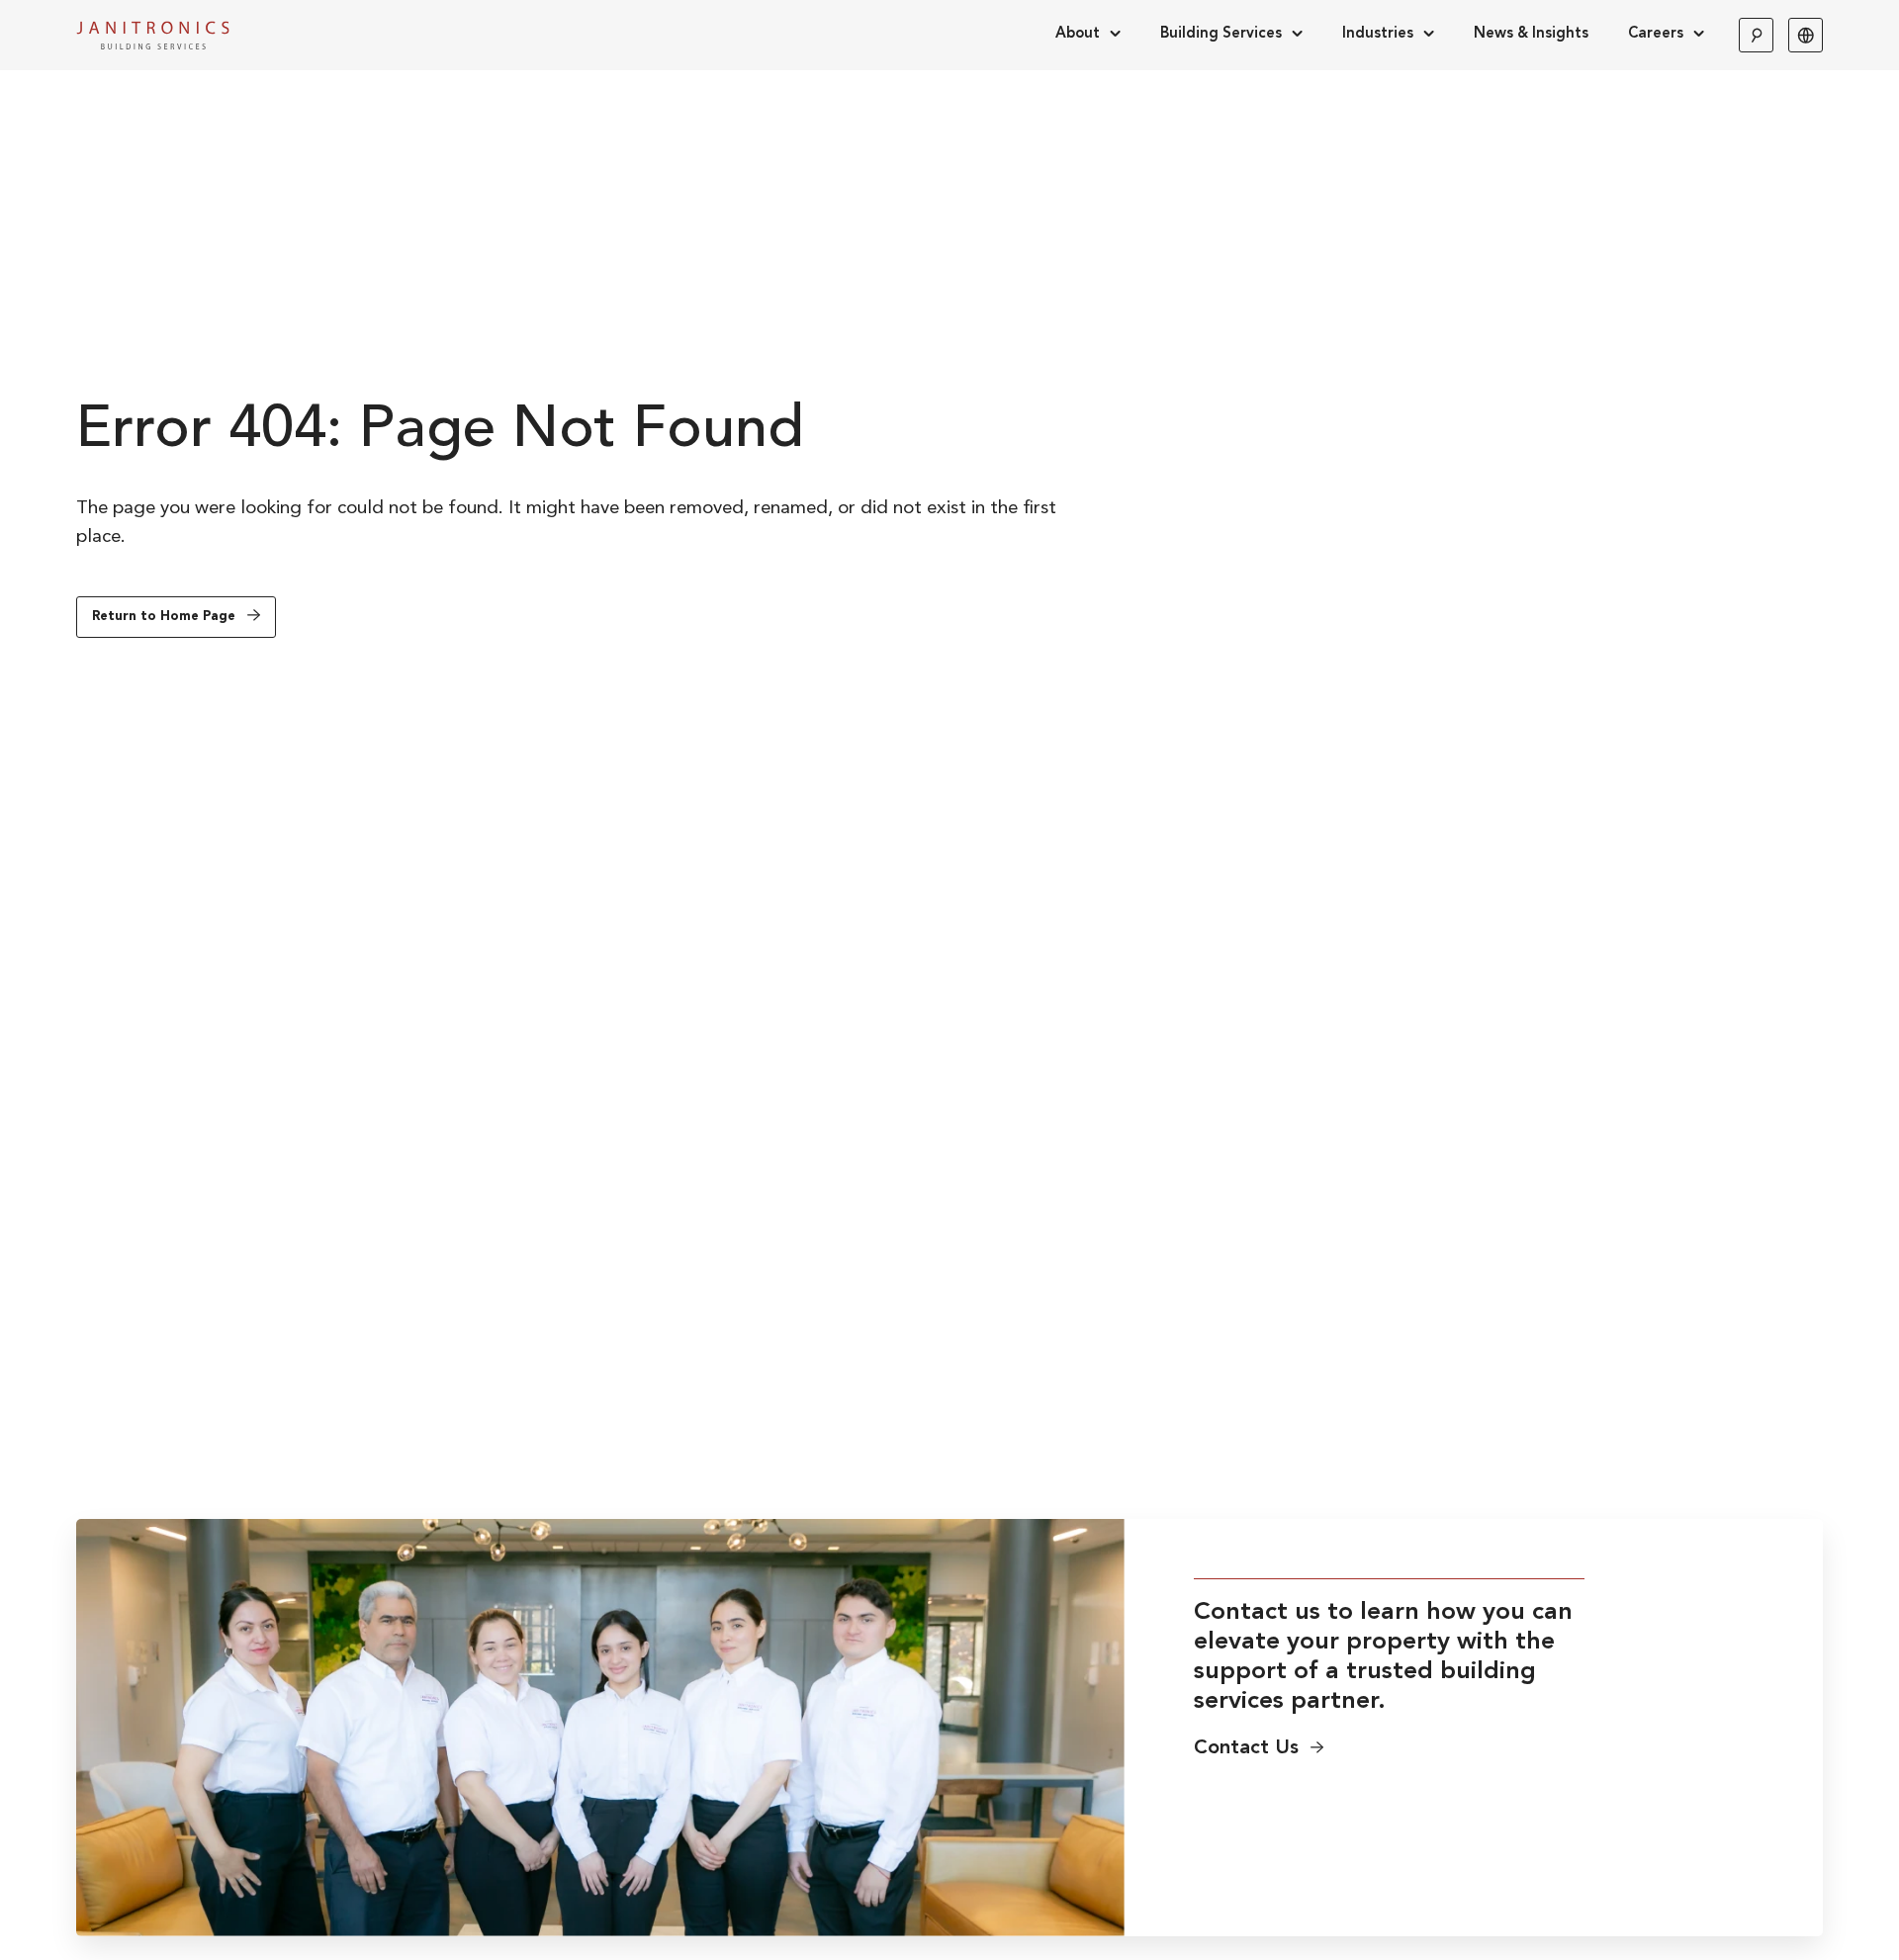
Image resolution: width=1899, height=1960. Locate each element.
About (1078, 34)
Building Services (1221, 34)
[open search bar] (1756, 35)
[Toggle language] (1806, 35)
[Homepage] (153, 35)
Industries (1378, 34)
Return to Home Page (164, 617)
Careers (1656, 34)
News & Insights (1531, 34)
